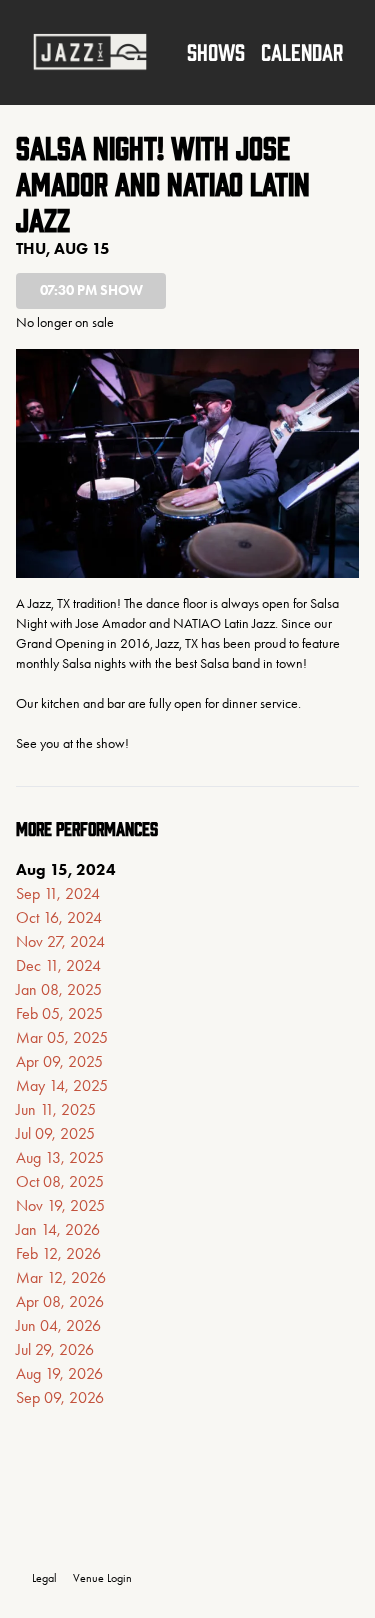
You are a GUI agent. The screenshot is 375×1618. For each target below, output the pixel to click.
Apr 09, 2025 (59, 1061)
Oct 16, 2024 (59, 917)
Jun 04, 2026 (58, 1325)
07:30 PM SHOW (91, 290)
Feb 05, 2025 (59, 1013)
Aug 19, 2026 (59, 1373)
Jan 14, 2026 (58, 1229)
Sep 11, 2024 (58, 893)
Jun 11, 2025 (56, 1109)
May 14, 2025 (62, 1085)
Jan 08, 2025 (59, 989)
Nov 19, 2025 (60, 1205)
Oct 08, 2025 (60, 1181)
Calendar (302, 51)
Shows (216, 51)
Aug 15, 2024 (66, 869)
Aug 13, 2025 (60, 1157)
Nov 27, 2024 (60, 941)
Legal (44, 1578)
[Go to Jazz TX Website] (90, 52)
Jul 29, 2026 (55, 1349)
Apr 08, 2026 (60, 1301)
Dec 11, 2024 (58, 965)
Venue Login (102, 1578)
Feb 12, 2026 (58, 1253)
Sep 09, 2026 (60, 1397)
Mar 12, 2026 (61, 1277)
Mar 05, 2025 (62, 1037)
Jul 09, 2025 (55, 1133)
